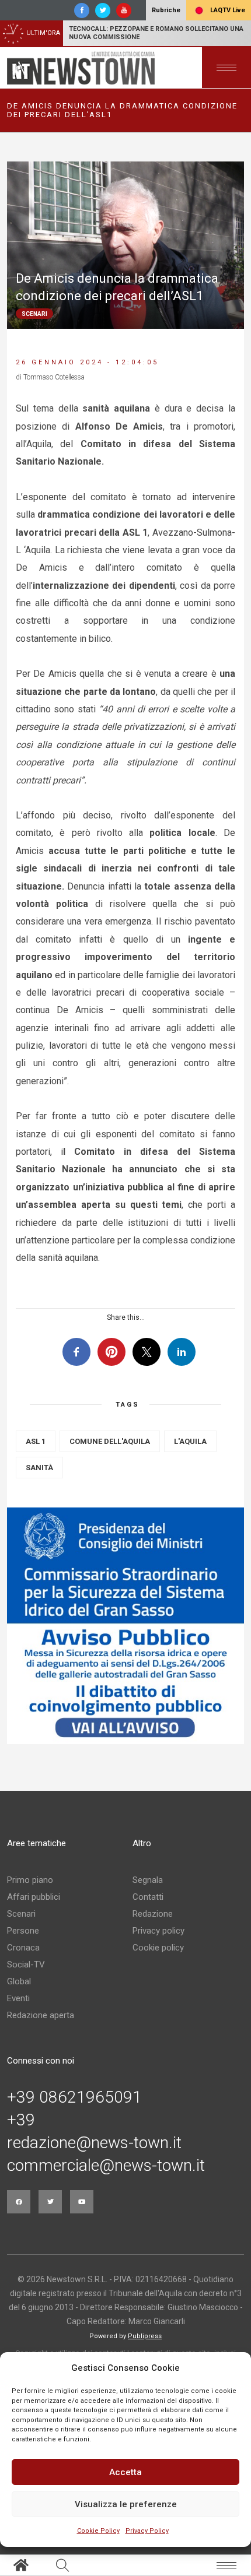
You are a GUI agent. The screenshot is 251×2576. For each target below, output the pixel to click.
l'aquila (190, 1441)
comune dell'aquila (110, 1441)
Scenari (21, 1914)
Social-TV (26, 1964)
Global (19, 1981)
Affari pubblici (34, 1897)
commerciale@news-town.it (106, 2166)
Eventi (18, 1998)
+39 (21, 2120)
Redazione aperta (41, 2015)
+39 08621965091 (74, 2097)
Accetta (125, 2472)
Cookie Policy (98, 2531)
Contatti (148, 1897)
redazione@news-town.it (94, 2143)
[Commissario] (125, 1626)
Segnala (148, 1880)
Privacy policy (158, 1931)
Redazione (153, 1914)
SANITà (39, 1468)
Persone (23, 1931)
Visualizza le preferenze (126, 2504)
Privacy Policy (147, 2531)
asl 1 (36, 1441)
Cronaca (23, 1948)
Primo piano (30, 1880)
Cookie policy (158, 1948)
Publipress (145, 2336)
